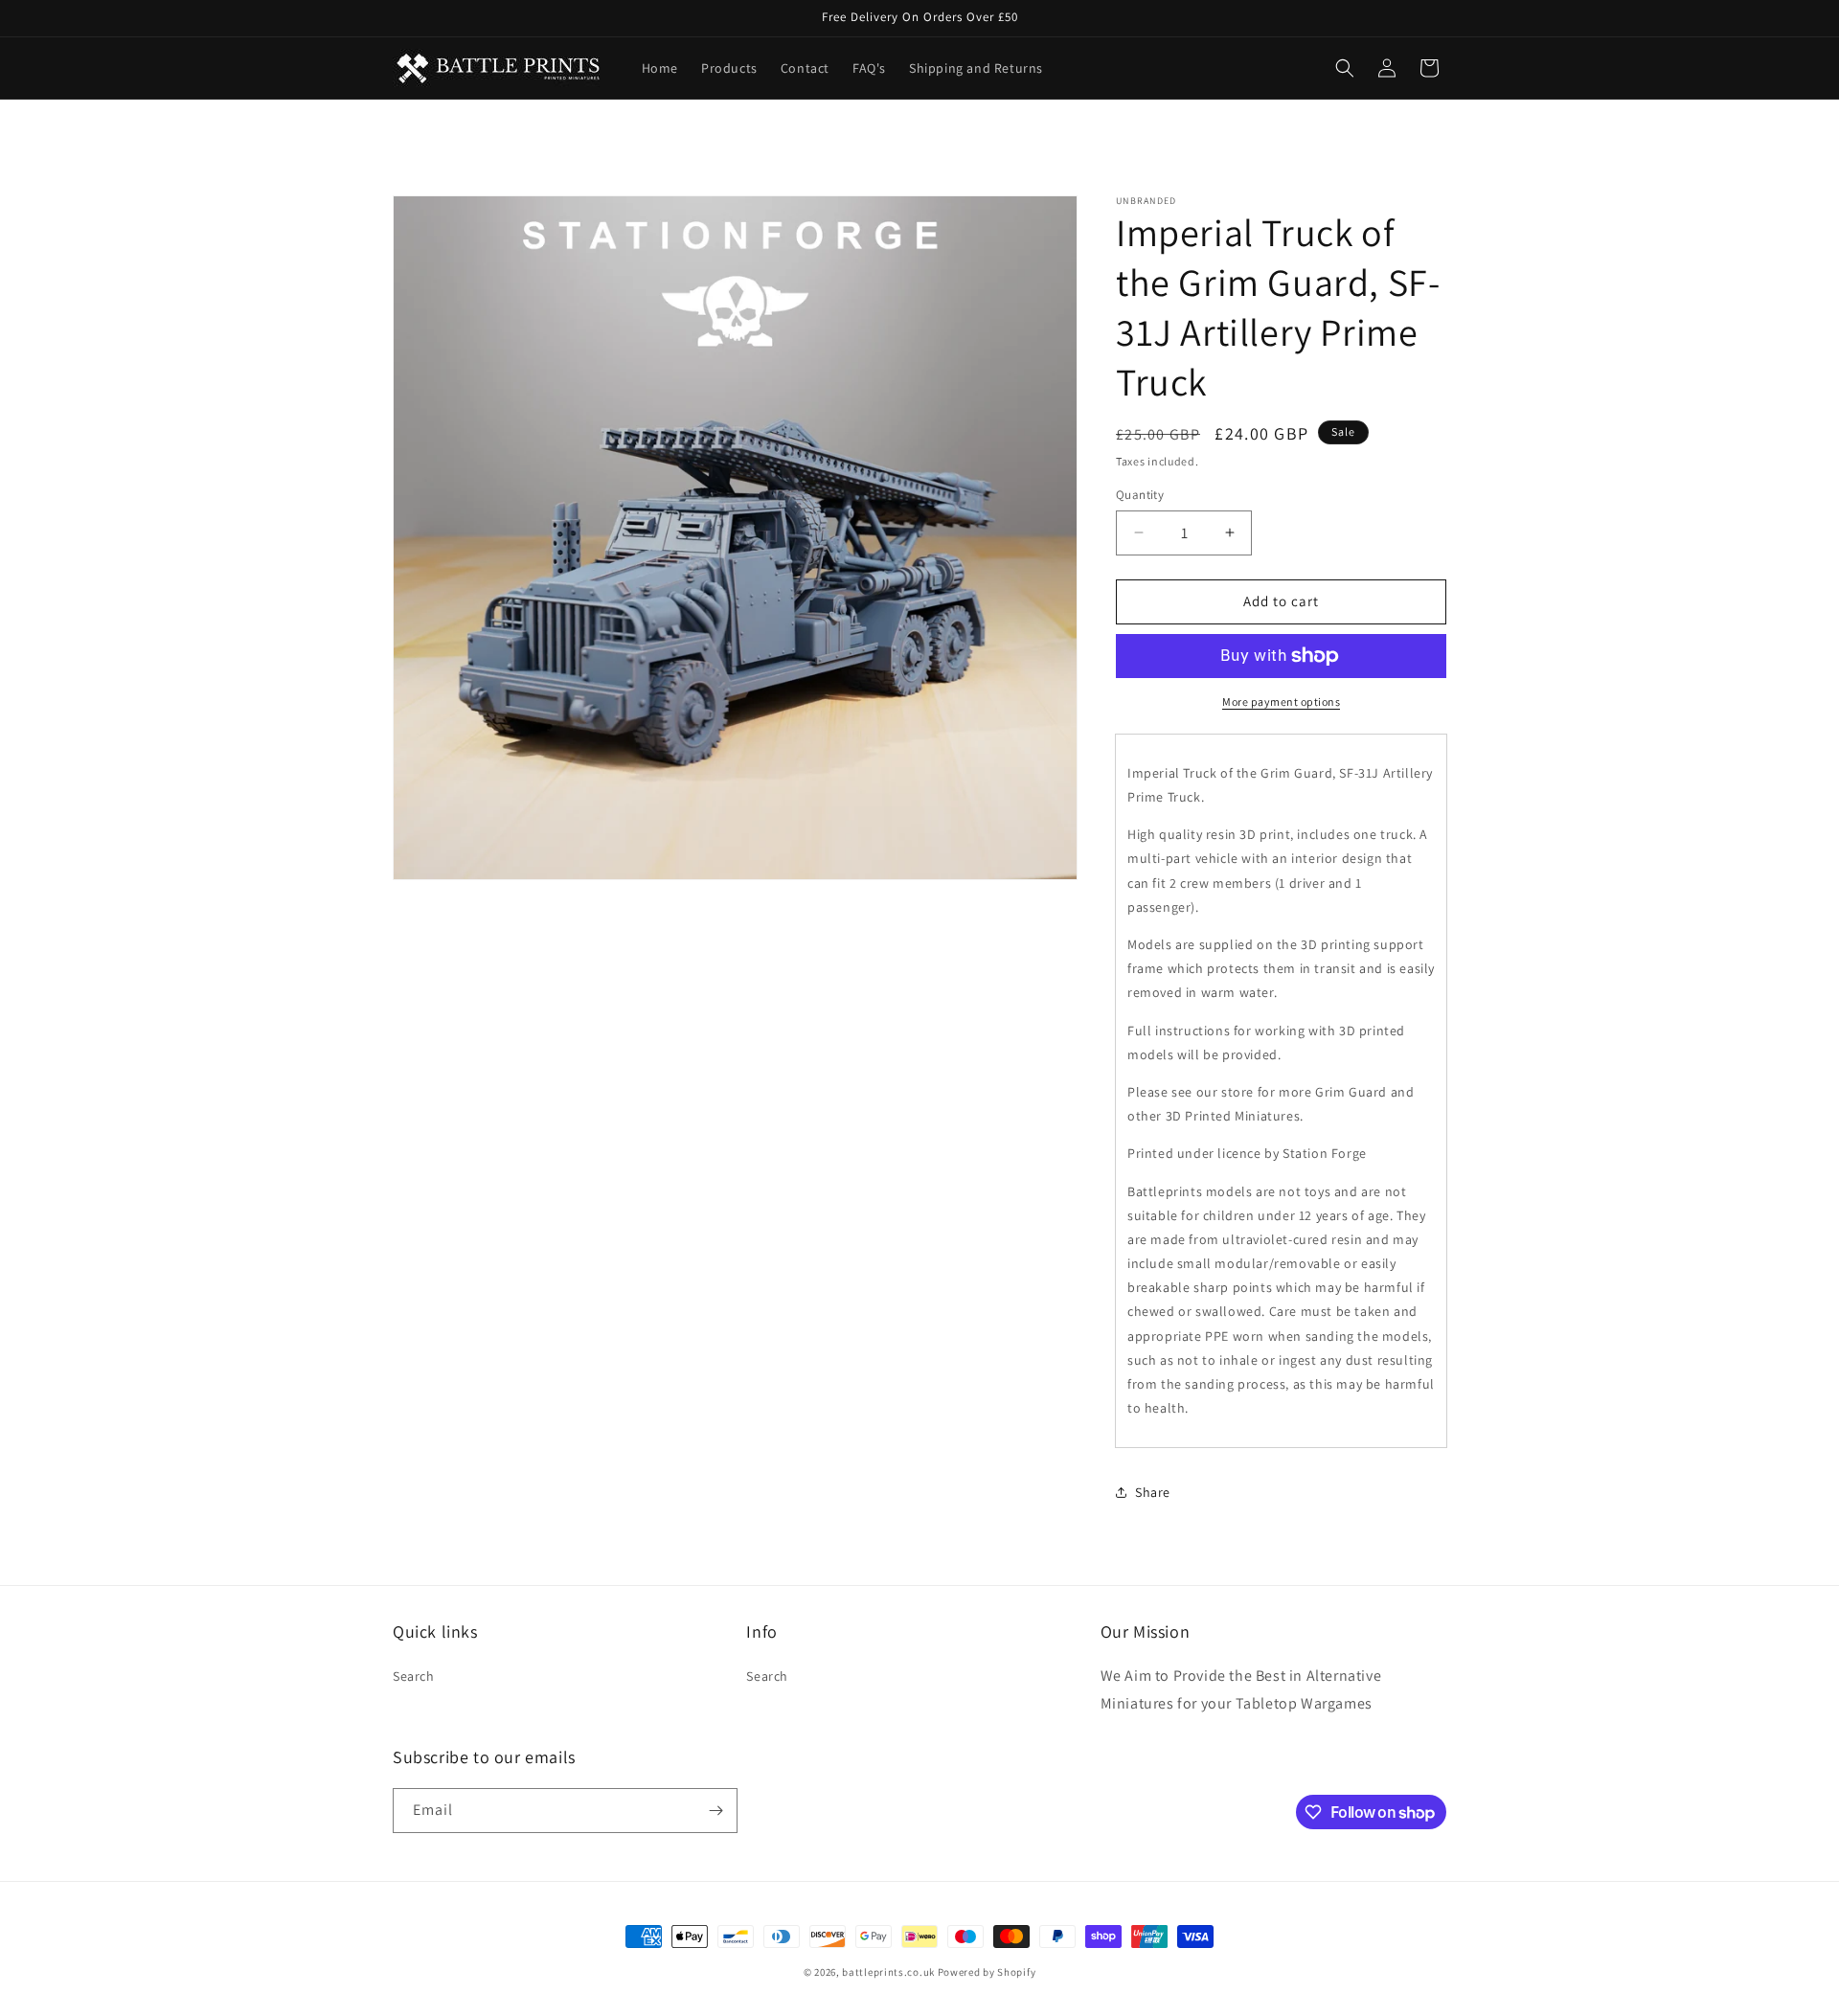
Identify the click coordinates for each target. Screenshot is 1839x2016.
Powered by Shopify (987, 1972)
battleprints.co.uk (888, 1972)
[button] (1345, 68)
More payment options (1281, 702)
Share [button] (1153, 1492)
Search (414, 1676)
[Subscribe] (715, 1811)
